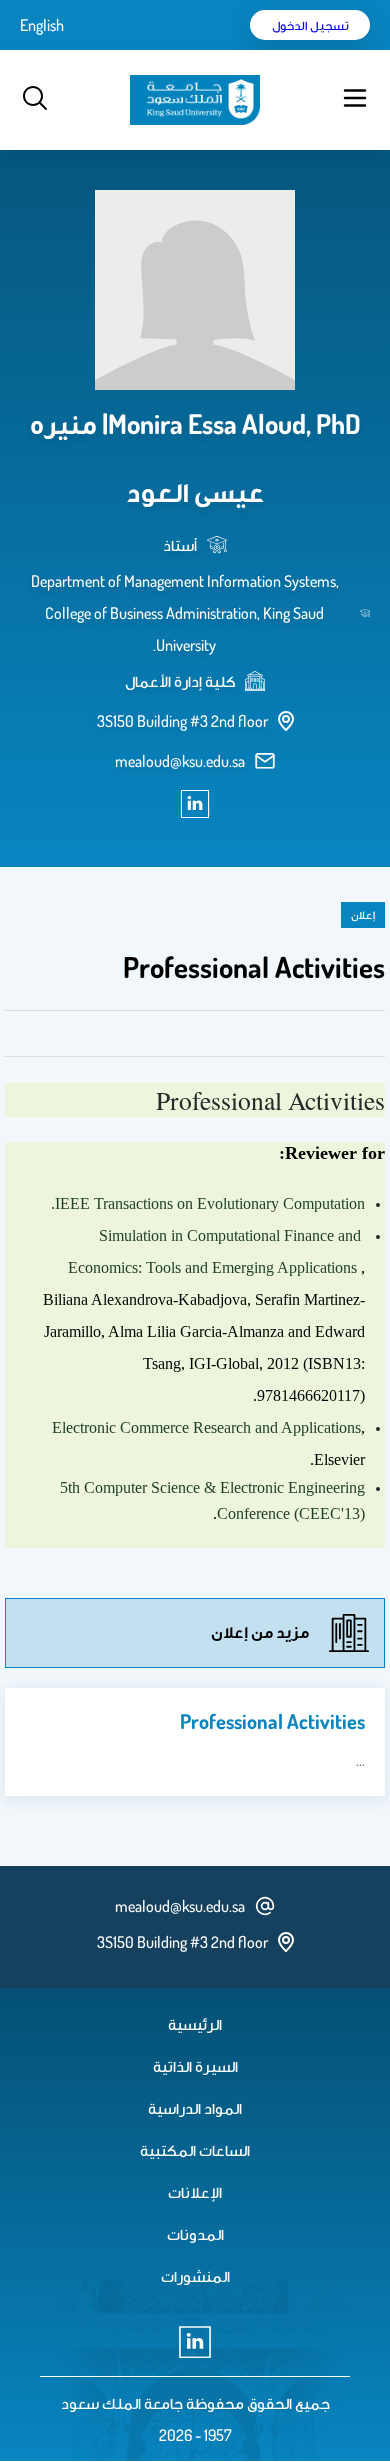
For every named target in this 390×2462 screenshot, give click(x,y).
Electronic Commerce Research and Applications (206, 1427)
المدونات (195, 2234)
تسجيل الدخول (310, 25)
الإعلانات (195, 2192)
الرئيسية (195, 2024)
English (42, 25)
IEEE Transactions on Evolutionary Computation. (208, 1203)
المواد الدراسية (195, 2108)
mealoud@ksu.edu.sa (180, 761)
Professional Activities (272, 1721)
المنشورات (195, 2276)
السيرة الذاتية (195, 2066)
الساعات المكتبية (195, 2150)
